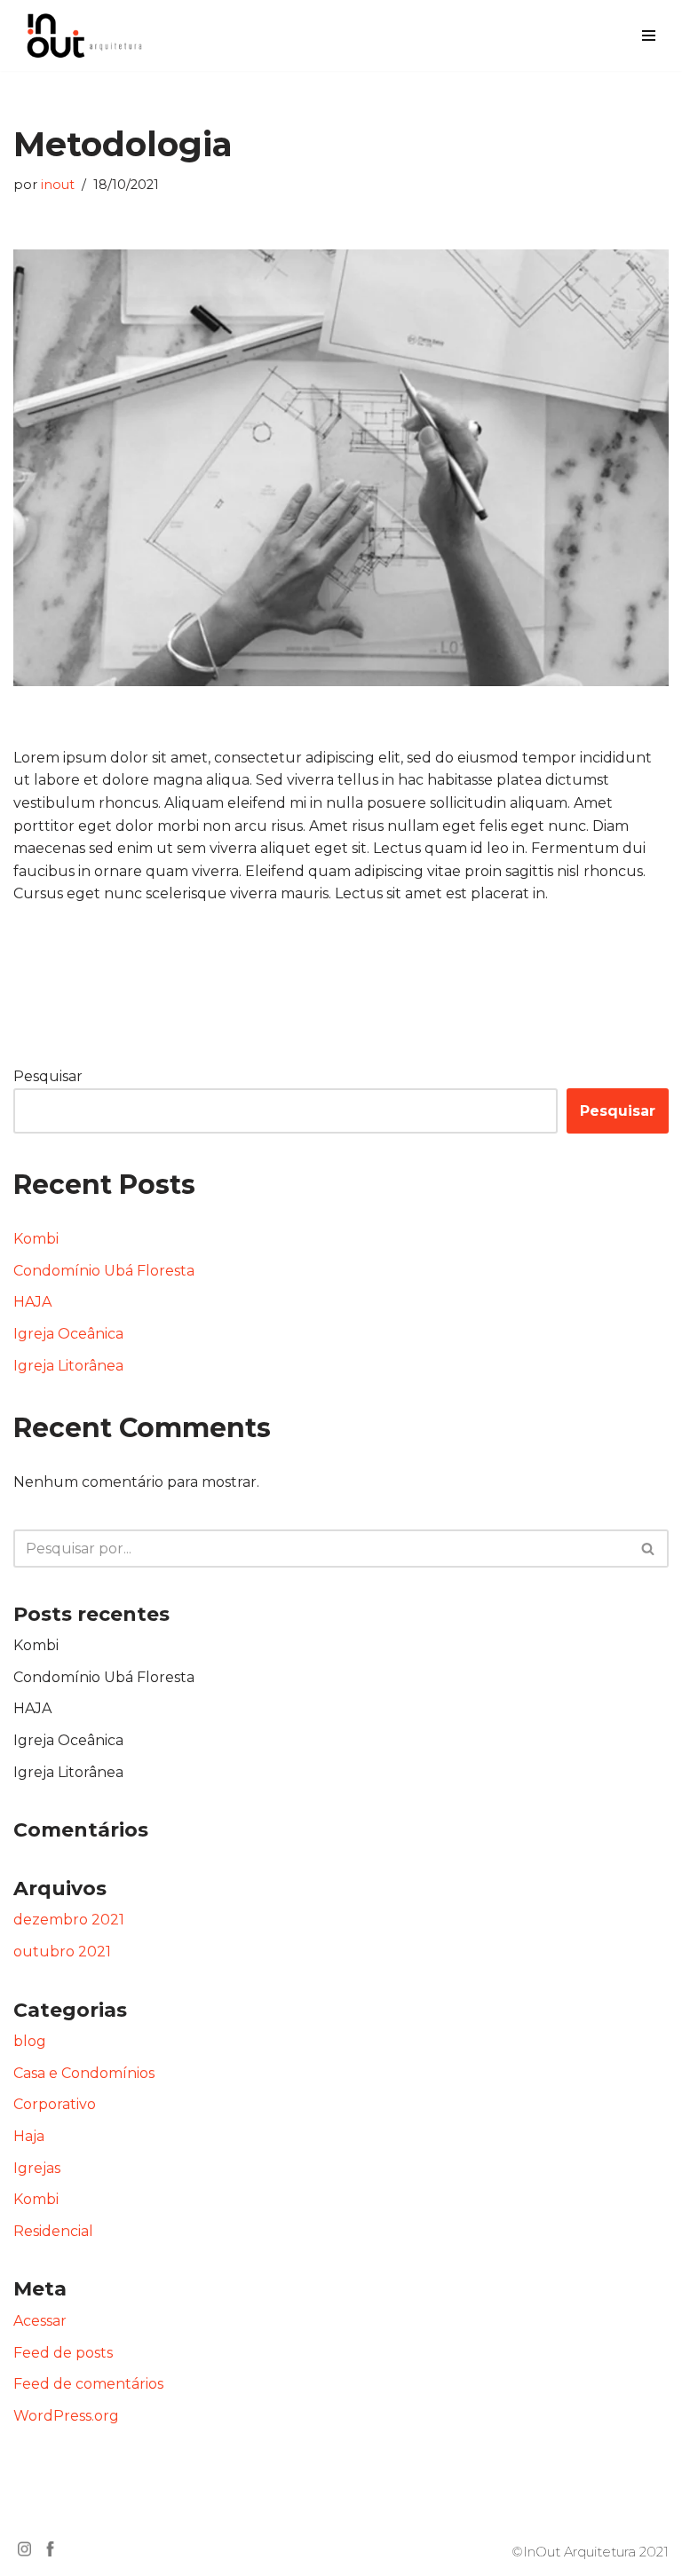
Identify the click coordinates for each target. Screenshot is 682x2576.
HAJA (32, 1302)
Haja (29, 2136)
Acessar (40, 2321)
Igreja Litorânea (68, 1366)
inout (58, 185)
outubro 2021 (62, 1952)
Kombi (36, 1239)
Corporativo (55, 2104)
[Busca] (649, 1549)
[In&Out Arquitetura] (84, 36)
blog (30, 2041)
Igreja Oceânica (68, 1334)
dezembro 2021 (69, 1920)
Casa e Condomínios (84, 2073)
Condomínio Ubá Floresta (104, 1271)
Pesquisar (48, 1076)
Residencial (53, 2231)
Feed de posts (63, 2353)
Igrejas (37, 2168)
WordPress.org (66, 2416)
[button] (648, 1549)
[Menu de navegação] (649, 36)
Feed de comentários (88, 2384)
